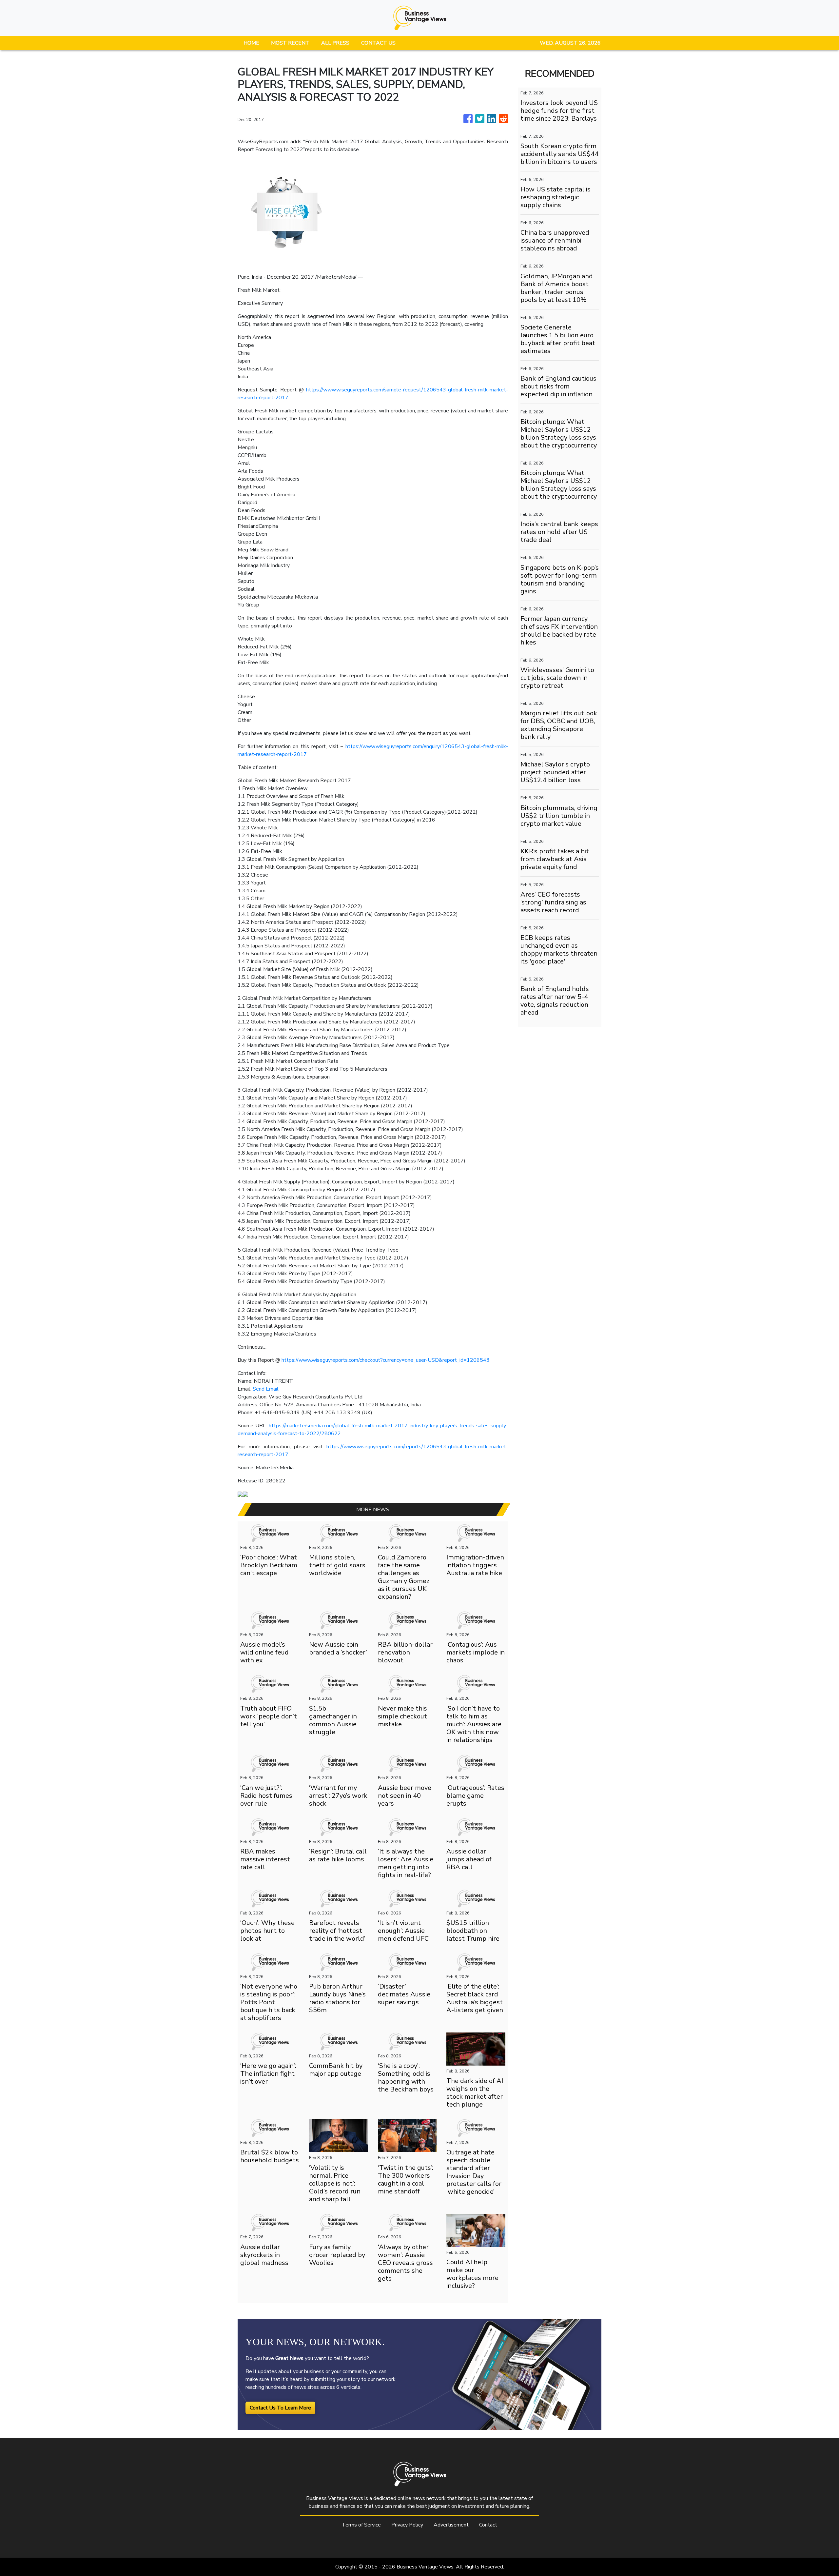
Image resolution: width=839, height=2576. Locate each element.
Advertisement (451, 2525)
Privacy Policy (407, 2525)
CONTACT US (378, 43)
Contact (488, 2525)
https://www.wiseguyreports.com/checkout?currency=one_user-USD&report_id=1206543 (386, 1360)
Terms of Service (361, 2525)
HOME (251, 43)
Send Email (266, 1389)
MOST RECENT (290, 43)
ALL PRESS (335, 43)
